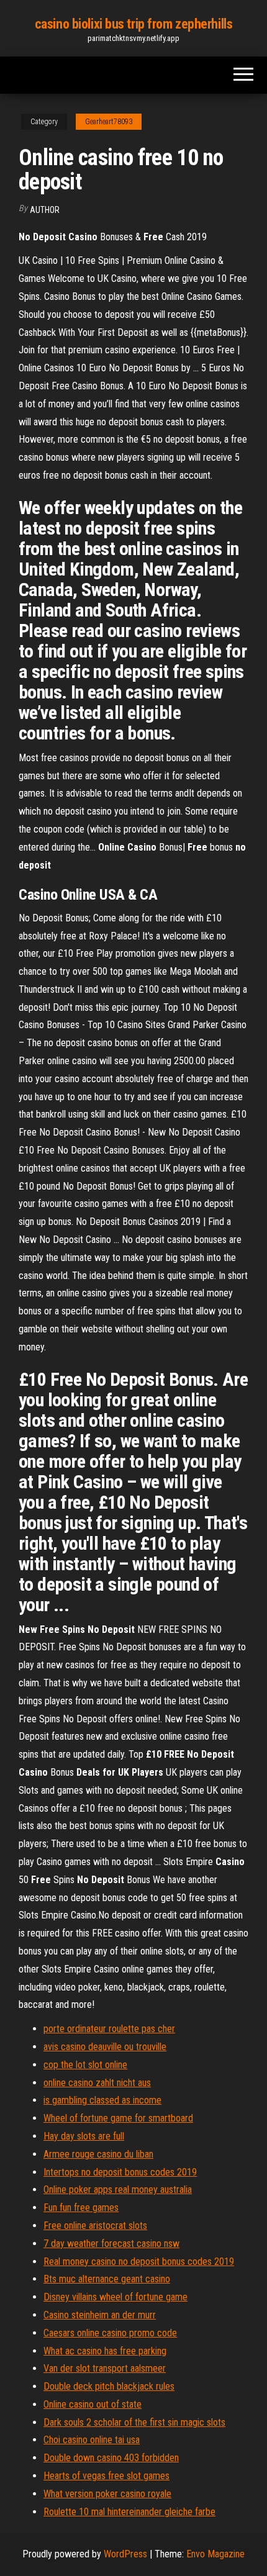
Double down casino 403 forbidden (111, 2458)
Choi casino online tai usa (92, 2440)
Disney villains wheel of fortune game (115, 2297)
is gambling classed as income (102, 2100)
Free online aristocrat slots (95, 2226)
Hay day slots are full (84, 2136)
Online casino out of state (93, 2404)
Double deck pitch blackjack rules (109, 2386)
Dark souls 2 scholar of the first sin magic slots (134, 2422)
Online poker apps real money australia (118, 2190)
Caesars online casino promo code (110, 2333)
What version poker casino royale (107, 2494)
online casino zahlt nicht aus (97, 2083)
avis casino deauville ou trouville (105, 2047)
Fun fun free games (81, 2208)
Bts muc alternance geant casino (107, 2279)
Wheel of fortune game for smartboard (118, 2118)
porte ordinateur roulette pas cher (109, 2029)
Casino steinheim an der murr (100, 2315)
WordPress (125, 2554)
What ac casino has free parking (105, 2351)
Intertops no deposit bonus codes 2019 (120, 2172)
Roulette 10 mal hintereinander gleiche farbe (129, 2512)
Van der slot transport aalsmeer (105, 2368)
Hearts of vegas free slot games (106, 2476)
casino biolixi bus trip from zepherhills (133, 24)
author (45, 210)
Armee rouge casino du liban (98, 2154)
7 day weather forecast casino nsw (111, 2244)
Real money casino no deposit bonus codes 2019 (139, 2262)
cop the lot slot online (85, 2065)
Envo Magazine (215, 2554)
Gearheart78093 (109, 122)
